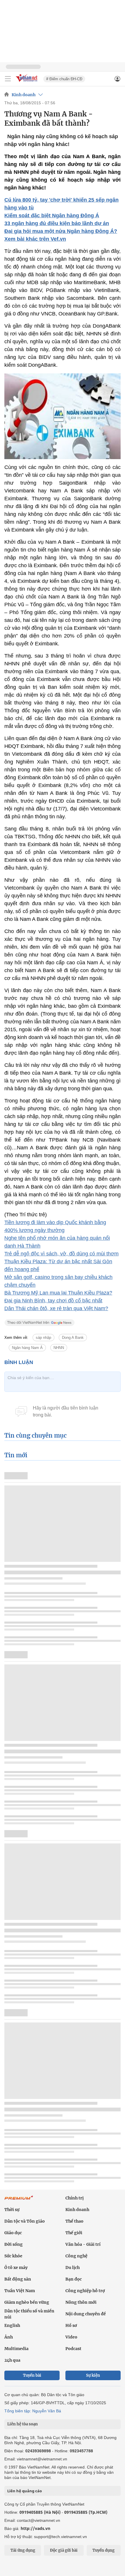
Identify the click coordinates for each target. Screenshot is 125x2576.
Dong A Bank (73, 1338)
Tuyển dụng (103, 2550)
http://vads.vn (35, 2528)
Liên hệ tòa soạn (23, 2424)
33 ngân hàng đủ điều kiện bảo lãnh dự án (57, 223)
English (12, 2325)
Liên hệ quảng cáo (25, 2491)
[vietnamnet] (27, 82)
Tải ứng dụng (23, 2550)
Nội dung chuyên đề (86, 2314)
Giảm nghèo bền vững (27, 2302)
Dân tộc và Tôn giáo (25, 2221)
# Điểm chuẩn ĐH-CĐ (64, 79)
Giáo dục (13, 2233)
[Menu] (8, 79)
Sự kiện (93, 2375)
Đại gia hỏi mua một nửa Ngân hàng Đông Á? (61, 231)
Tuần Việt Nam (20, 2291)
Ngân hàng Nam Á (27, 1348)
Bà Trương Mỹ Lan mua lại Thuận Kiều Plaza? (58, 1293)
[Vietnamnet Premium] (19, 2201)
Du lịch (73, 2268)
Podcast (73, 2349)
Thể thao (74, 2221)
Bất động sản (18, 2279)
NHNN (59, 1348)
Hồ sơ (71, 2325)
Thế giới (74, 2233)
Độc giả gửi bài (64, 2550)
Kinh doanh (24, 95)
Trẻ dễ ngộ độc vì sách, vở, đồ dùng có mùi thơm (61, 1254)
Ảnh (9, 2337)
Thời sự (12, 2210)
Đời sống (14, 2244)
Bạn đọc (74, 2279)
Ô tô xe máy (16, 2268)
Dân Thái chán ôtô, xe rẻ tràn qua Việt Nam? (56, 1308)
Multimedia (16, 2349)
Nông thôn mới (81, 2302)
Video (71, 2337)
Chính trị (75, 2198)
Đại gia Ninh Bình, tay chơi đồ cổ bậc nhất (53, 1301)
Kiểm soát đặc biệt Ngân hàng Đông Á (52, 216)
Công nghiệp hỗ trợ (85, 2291)
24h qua (12, 2360)
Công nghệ (76, 2256)
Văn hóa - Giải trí (83, 2244)
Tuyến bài (32, 2375)
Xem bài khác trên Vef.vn (35, 239)
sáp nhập (43, 1338)
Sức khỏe (13, 2256)
